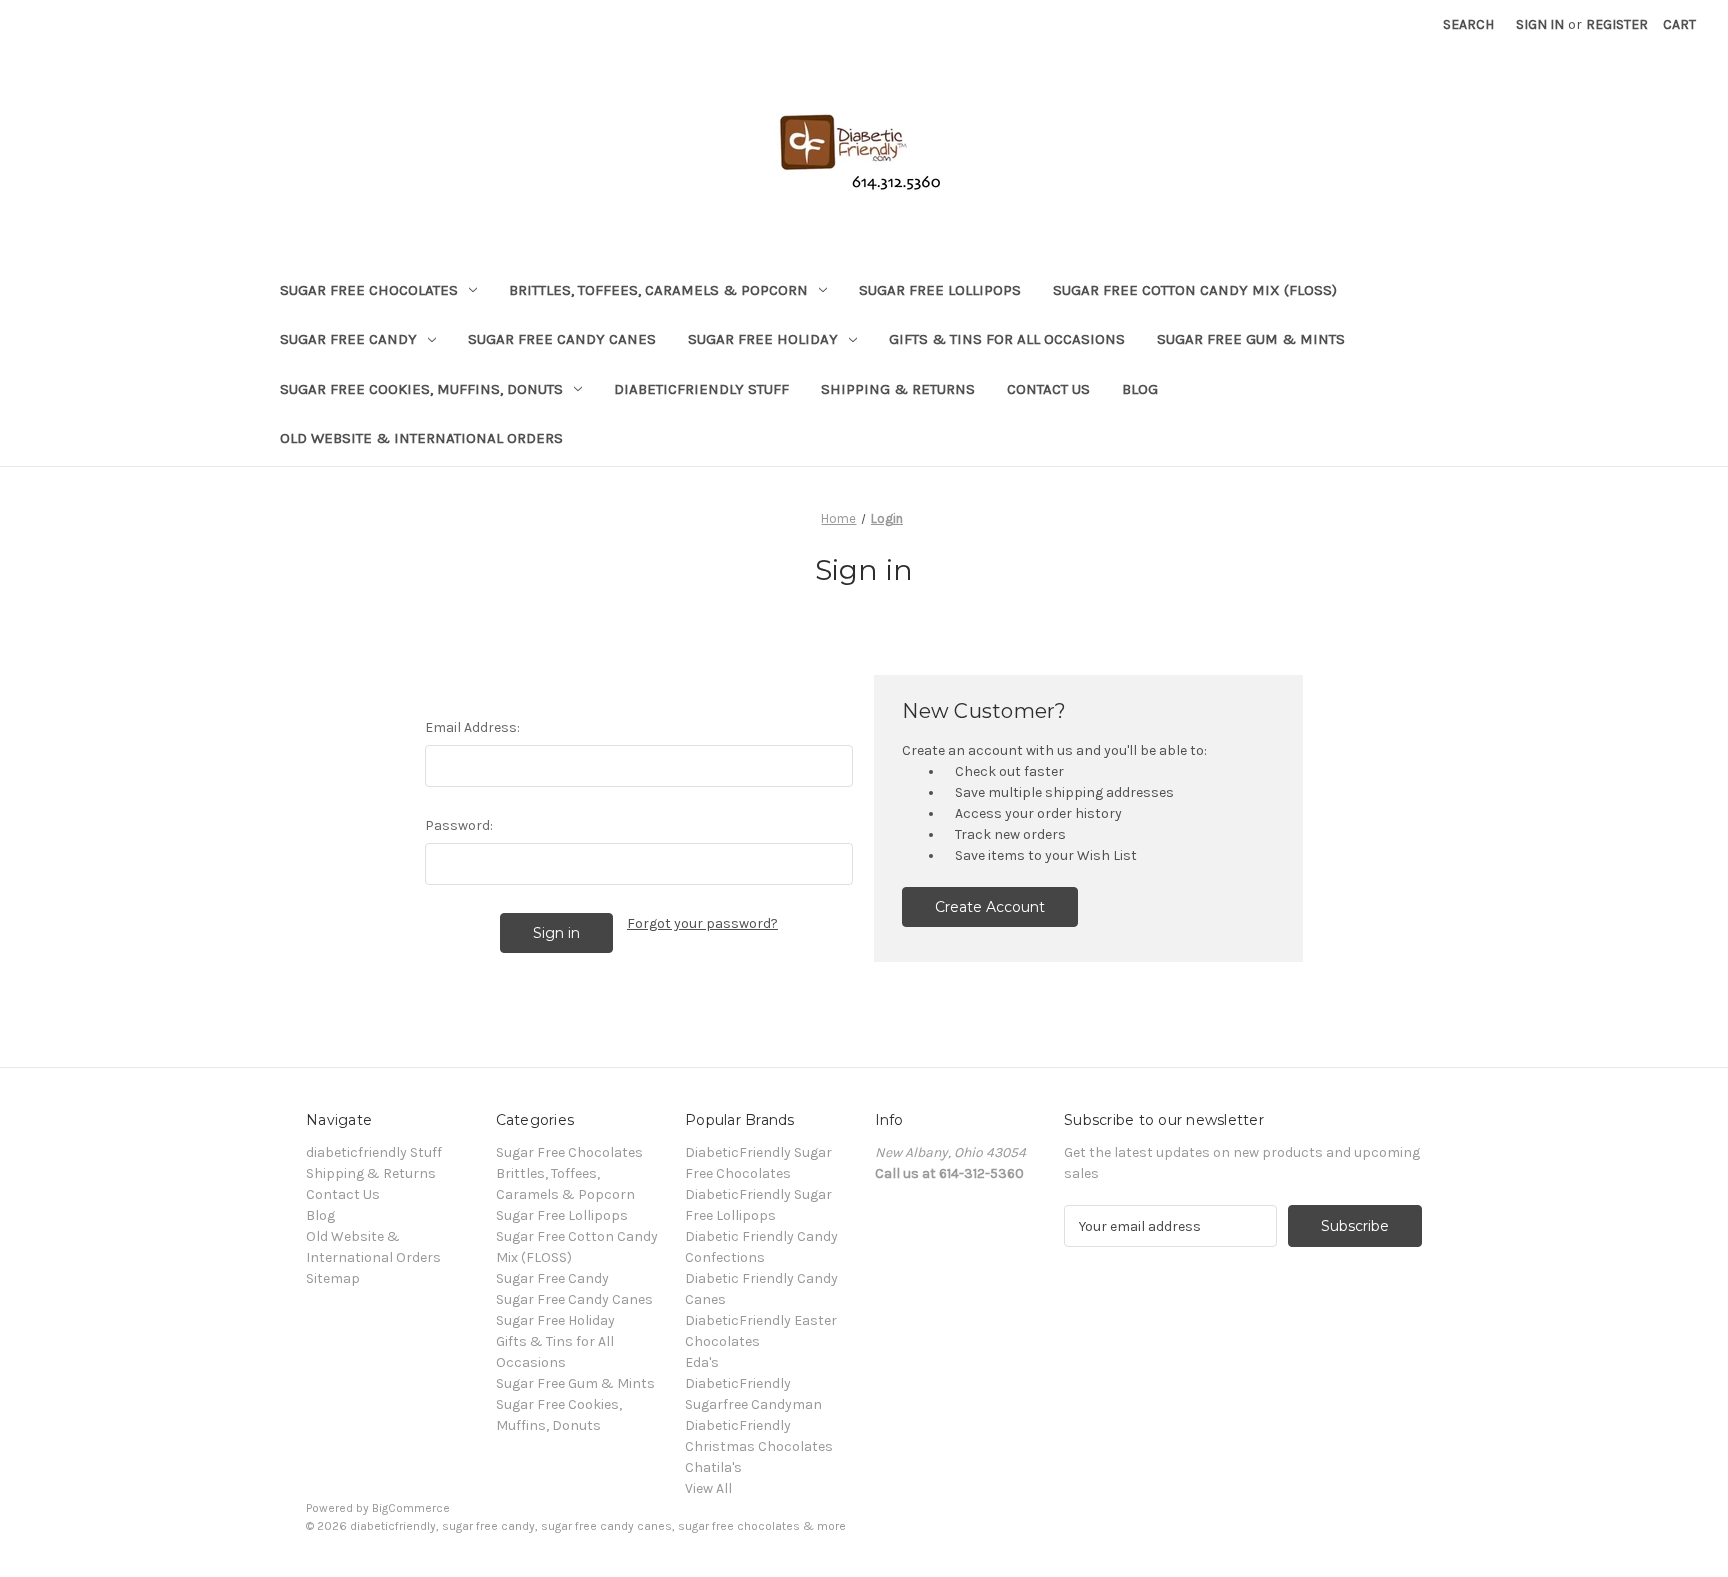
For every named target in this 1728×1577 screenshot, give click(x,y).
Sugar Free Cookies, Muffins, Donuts (421, 389)
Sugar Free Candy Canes (562, 339)
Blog (1140, 389)
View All (708, 1488)
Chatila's (713, 1467)
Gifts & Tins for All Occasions (1007, 339)
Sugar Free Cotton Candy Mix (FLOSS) (1195, 290)
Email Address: (472, 727)
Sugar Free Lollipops (940, 290)
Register (1617, 24)
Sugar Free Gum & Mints (1251, 339)
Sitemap (333, 1278)
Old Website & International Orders (421, 438)
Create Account (990, 907)
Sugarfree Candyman (753, 1404)
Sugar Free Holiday (763, 339)
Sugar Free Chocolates (369, 290)
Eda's (702, 1362)
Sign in (1540, 24)
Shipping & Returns (898, 389)
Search (1468, 24)
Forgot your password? (702, 923)
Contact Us (1048, 389)
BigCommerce (411, 1508)
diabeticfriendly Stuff (701, 389)
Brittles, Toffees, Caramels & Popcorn (658, 290)
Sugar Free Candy (348, 339)
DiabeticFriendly (738, 1383)
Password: (459, 825)
